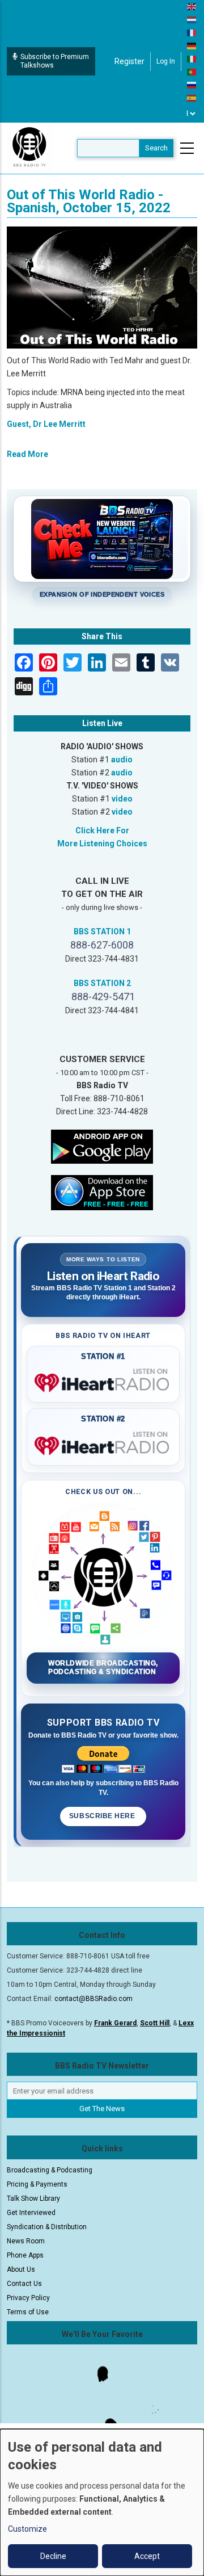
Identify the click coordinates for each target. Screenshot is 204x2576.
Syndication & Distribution (47, 2227)
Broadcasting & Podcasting (50, 2170)
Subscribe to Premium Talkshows (55, 61)
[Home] (29, 148)
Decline (53, 2556)
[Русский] (192, 85)
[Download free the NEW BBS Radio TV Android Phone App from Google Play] (102, 1146)
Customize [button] (27, 2529)
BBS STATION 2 (102, 983)
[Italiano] (192, 58)
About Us (21, 2269)
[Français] (192, 32)
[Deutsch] (192, 45)
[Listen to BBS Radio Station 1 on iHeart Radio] (103, 1381)
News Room (26, 2241)
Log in (166, 61)
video (122, 799)
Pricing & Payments (37, 2184)
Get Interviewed (31, 2213)
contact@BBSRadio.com (93, 1999)
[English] (192, 6)
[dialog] (102, 2502)
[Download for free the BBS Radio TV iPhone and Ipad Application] (102, 1192)
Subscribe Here (103, 1816)
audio (122, 760)
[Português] (192, 72)
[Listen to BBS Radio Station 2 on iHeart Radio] (103, 1444)
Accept (147, 2556)
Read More (27, 454)
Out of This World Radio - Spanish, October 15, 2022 (89, 201)
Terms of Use (28, 2312)
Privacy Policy (28, 2298)
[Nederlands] (192, 19)
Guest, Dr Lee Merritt (46, 424)
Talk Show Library (33, 2199)
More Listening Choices (102, 844)
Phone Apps (25, 2255)
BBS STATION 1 (102, 932)
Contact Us (24, 2284)
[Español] (192, 98)
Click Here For (102, 830)
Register (129, 61)
